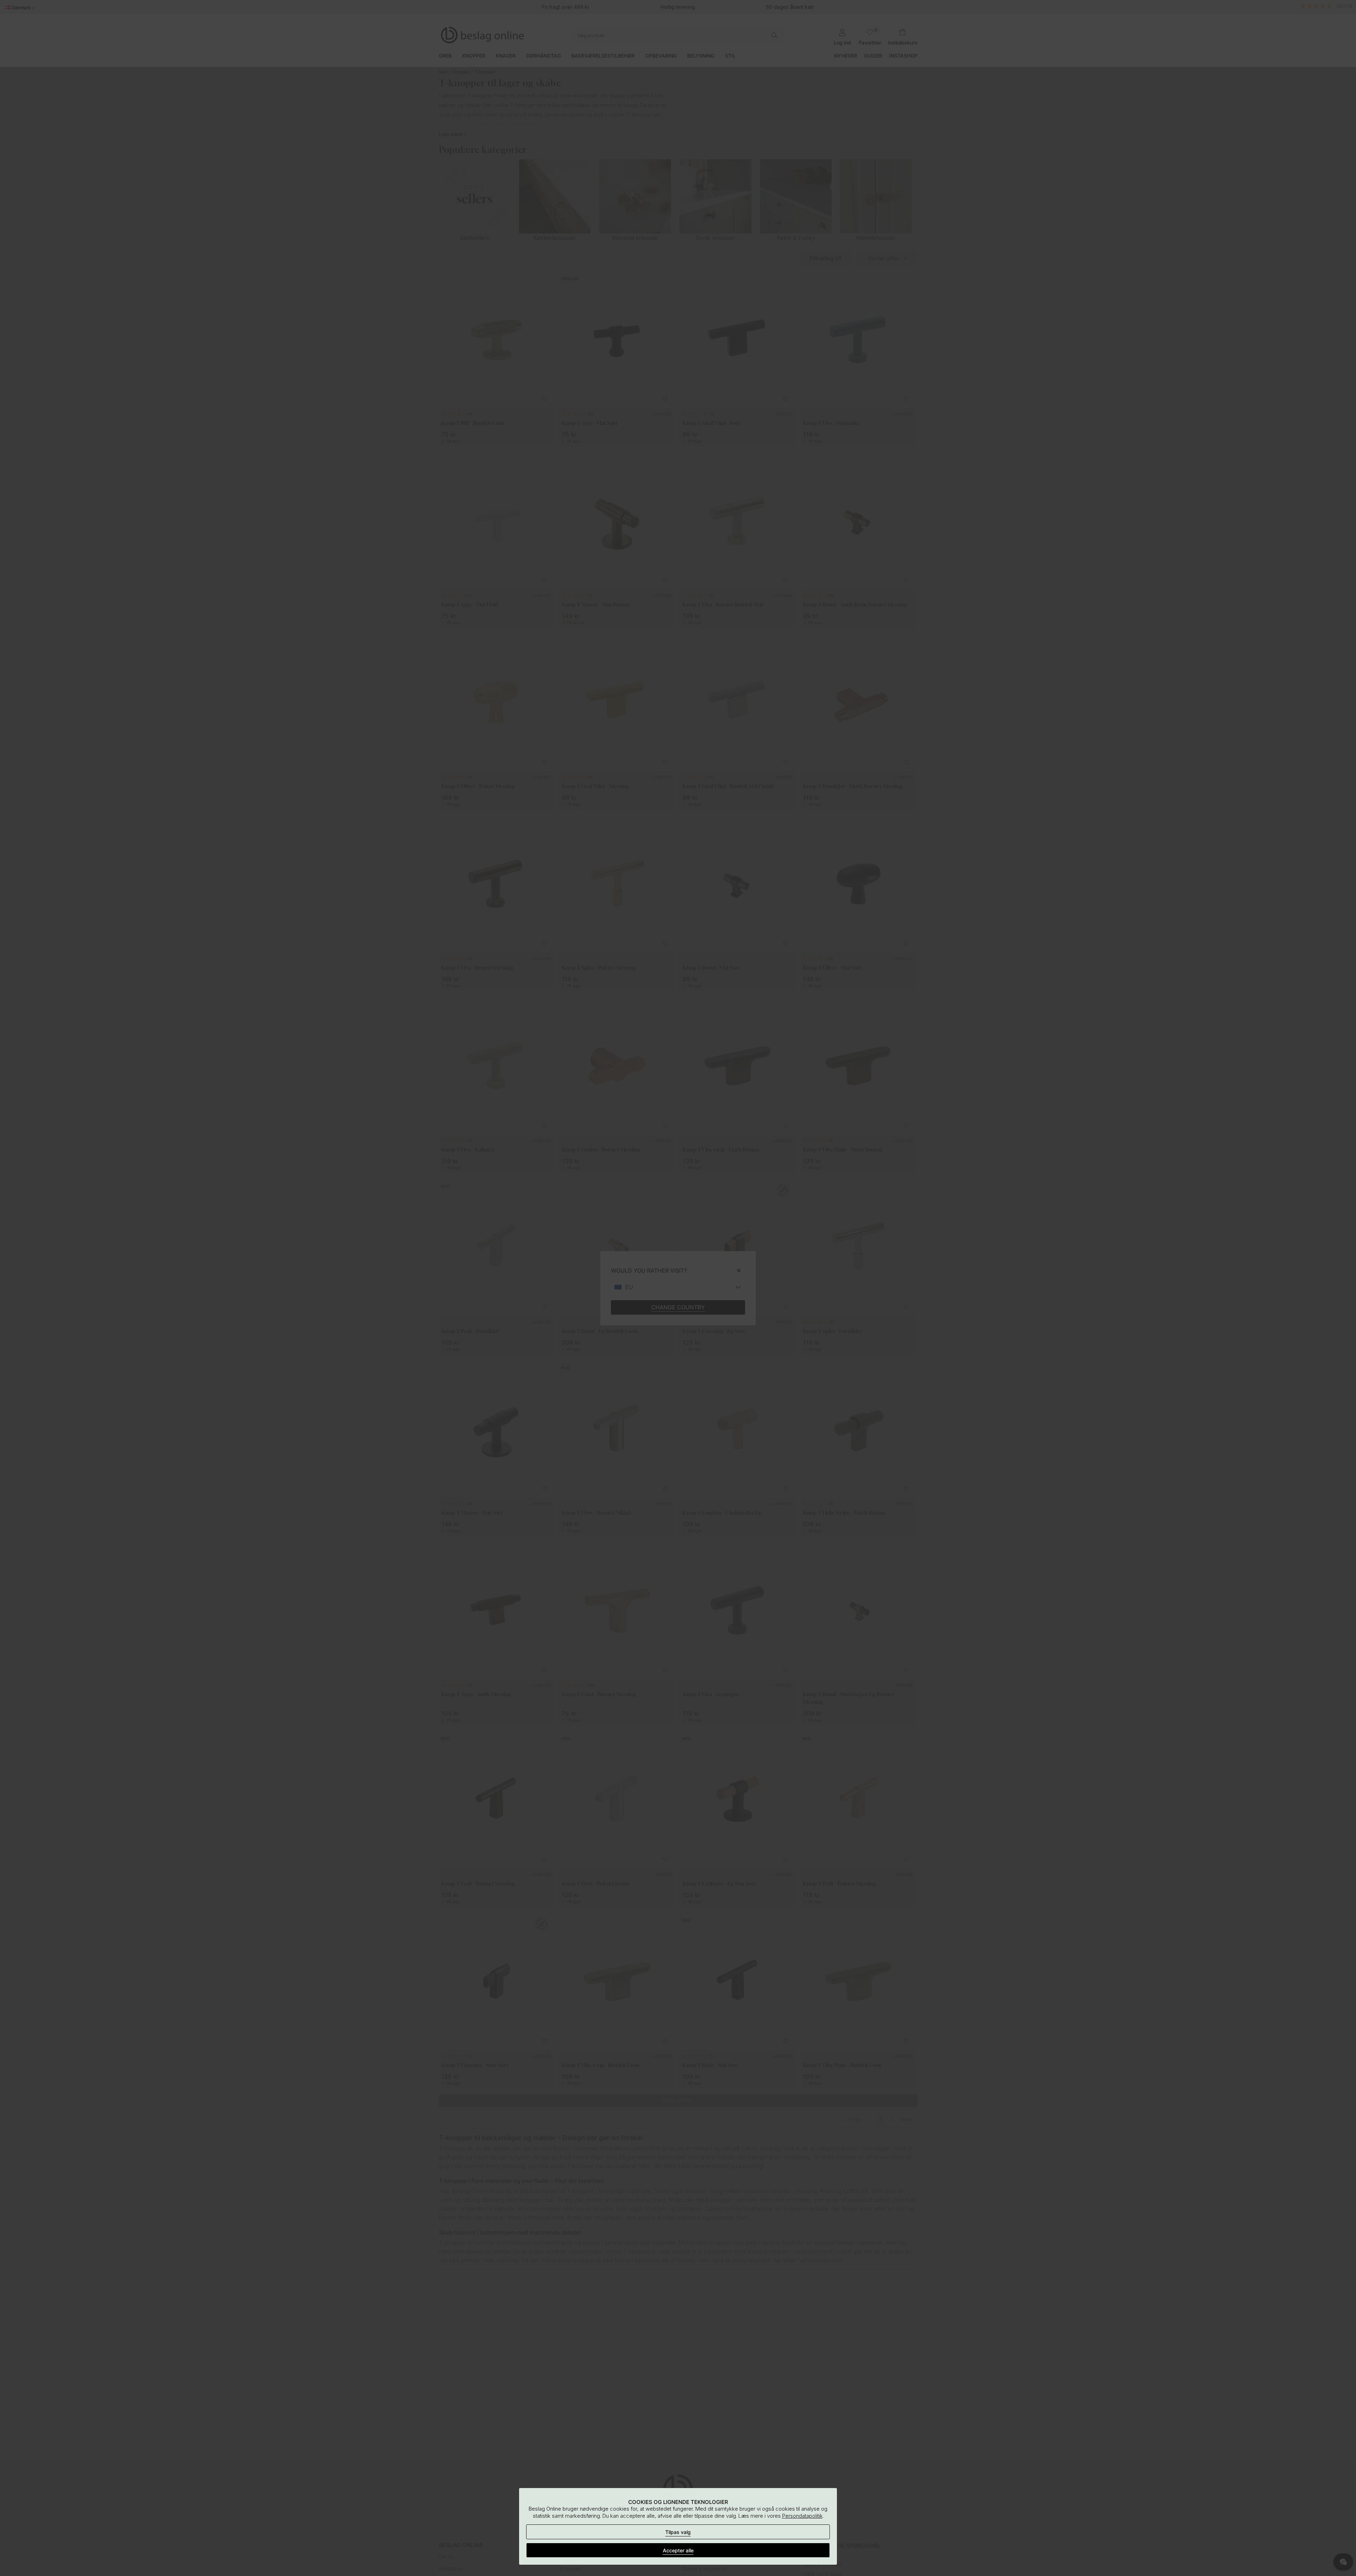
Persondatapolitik (802, 2516)
